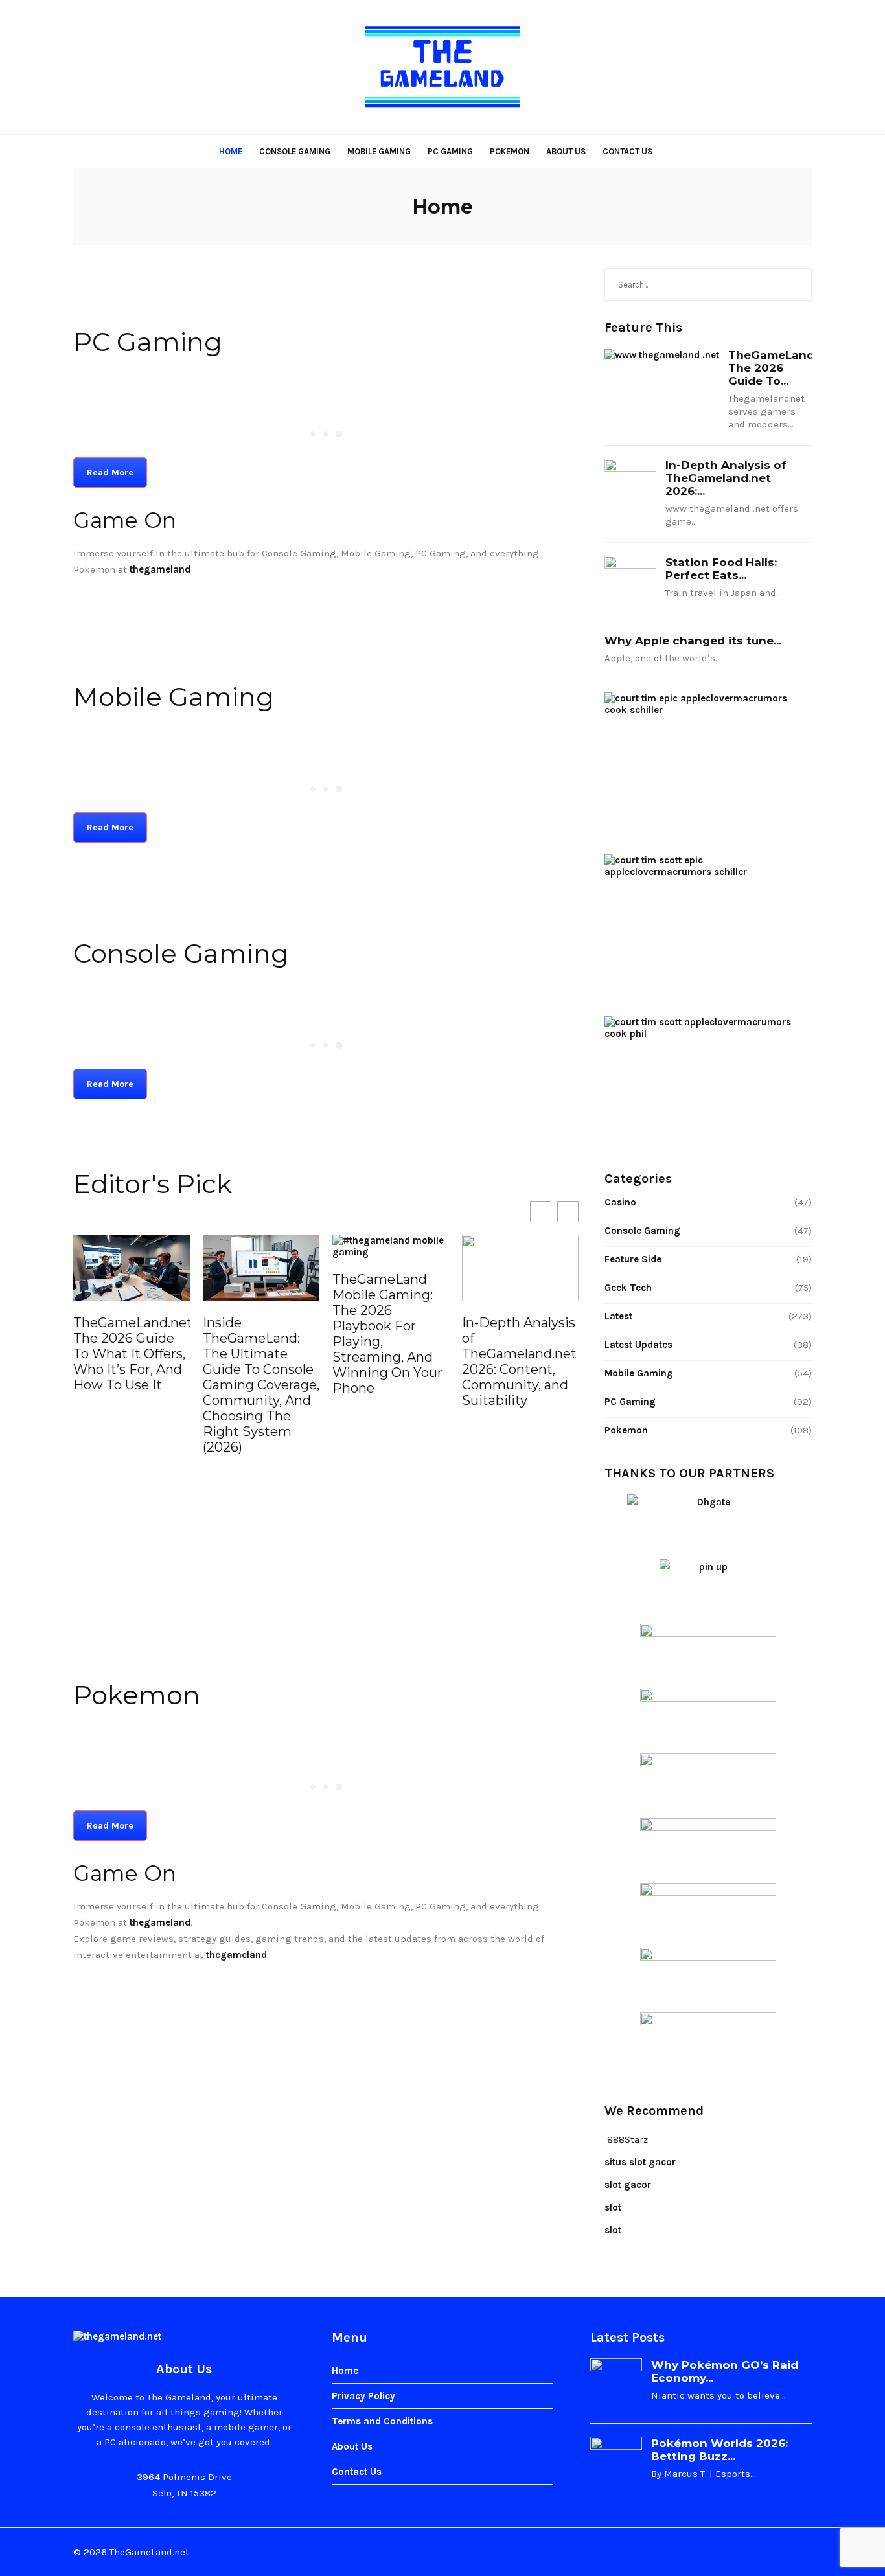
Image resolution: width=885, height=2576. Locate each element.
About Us (566, 151)
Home (231, 151)
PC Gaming (450, 151)
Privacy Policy (363, 2396)
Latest (618, 1316)
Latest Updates (638, 1345)
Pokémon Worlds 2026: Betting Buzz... (719, 2450)
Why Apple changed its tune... (693, 641)
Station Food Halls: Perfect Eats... (721, 569)
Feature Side (633, 1259)
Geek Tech (628, 1288)
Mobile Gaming (379, 151)
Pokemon (510, 151)
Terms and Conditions (382, 2421)
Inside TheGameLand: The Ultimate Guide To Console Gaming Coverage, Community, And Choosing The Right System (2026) (261, 1385)
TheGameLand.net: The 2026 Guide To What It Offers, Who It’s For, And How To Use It (132, 1354)
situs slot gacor (640, 2162)
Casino (620, 1202)
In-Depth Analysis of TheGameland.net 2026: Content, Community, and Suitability (519, 1362)
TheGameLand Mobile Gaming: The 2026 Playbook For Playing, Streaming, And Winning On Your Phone (387, 1334)
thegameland (160, 1922)
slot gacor (628, 2185)
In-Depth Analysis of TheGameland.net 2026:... (726, 478)
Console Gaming (295, 151)
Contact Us (627, 151)
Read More (110, 473)
